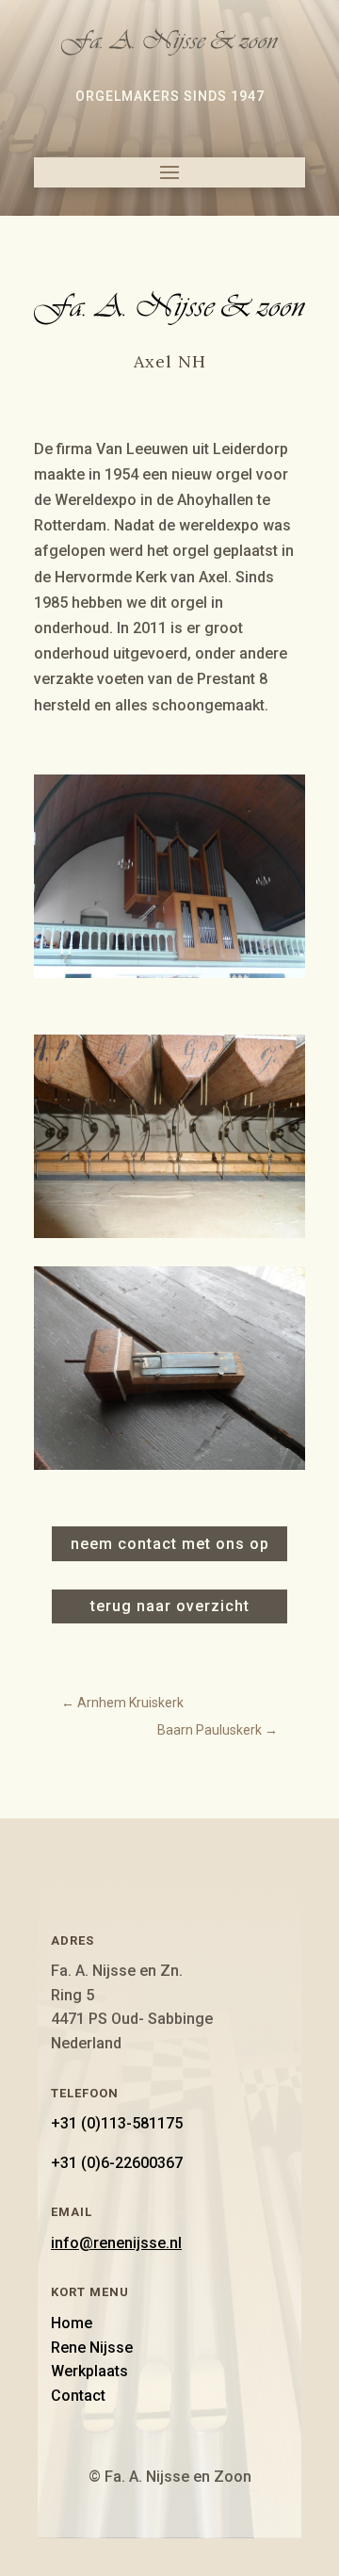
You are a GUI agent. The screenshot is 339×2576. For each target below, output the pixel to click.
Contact (78, 2396)
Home (72, 2323)
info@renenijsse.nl (116, 2243)
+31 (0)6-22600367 (117, 2163)
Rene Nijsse (92, 2348)
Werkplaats (89, 2371)
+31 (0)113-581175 (117, 2123)
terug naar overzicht (170, 1606)
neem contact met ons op (170, 1544)
